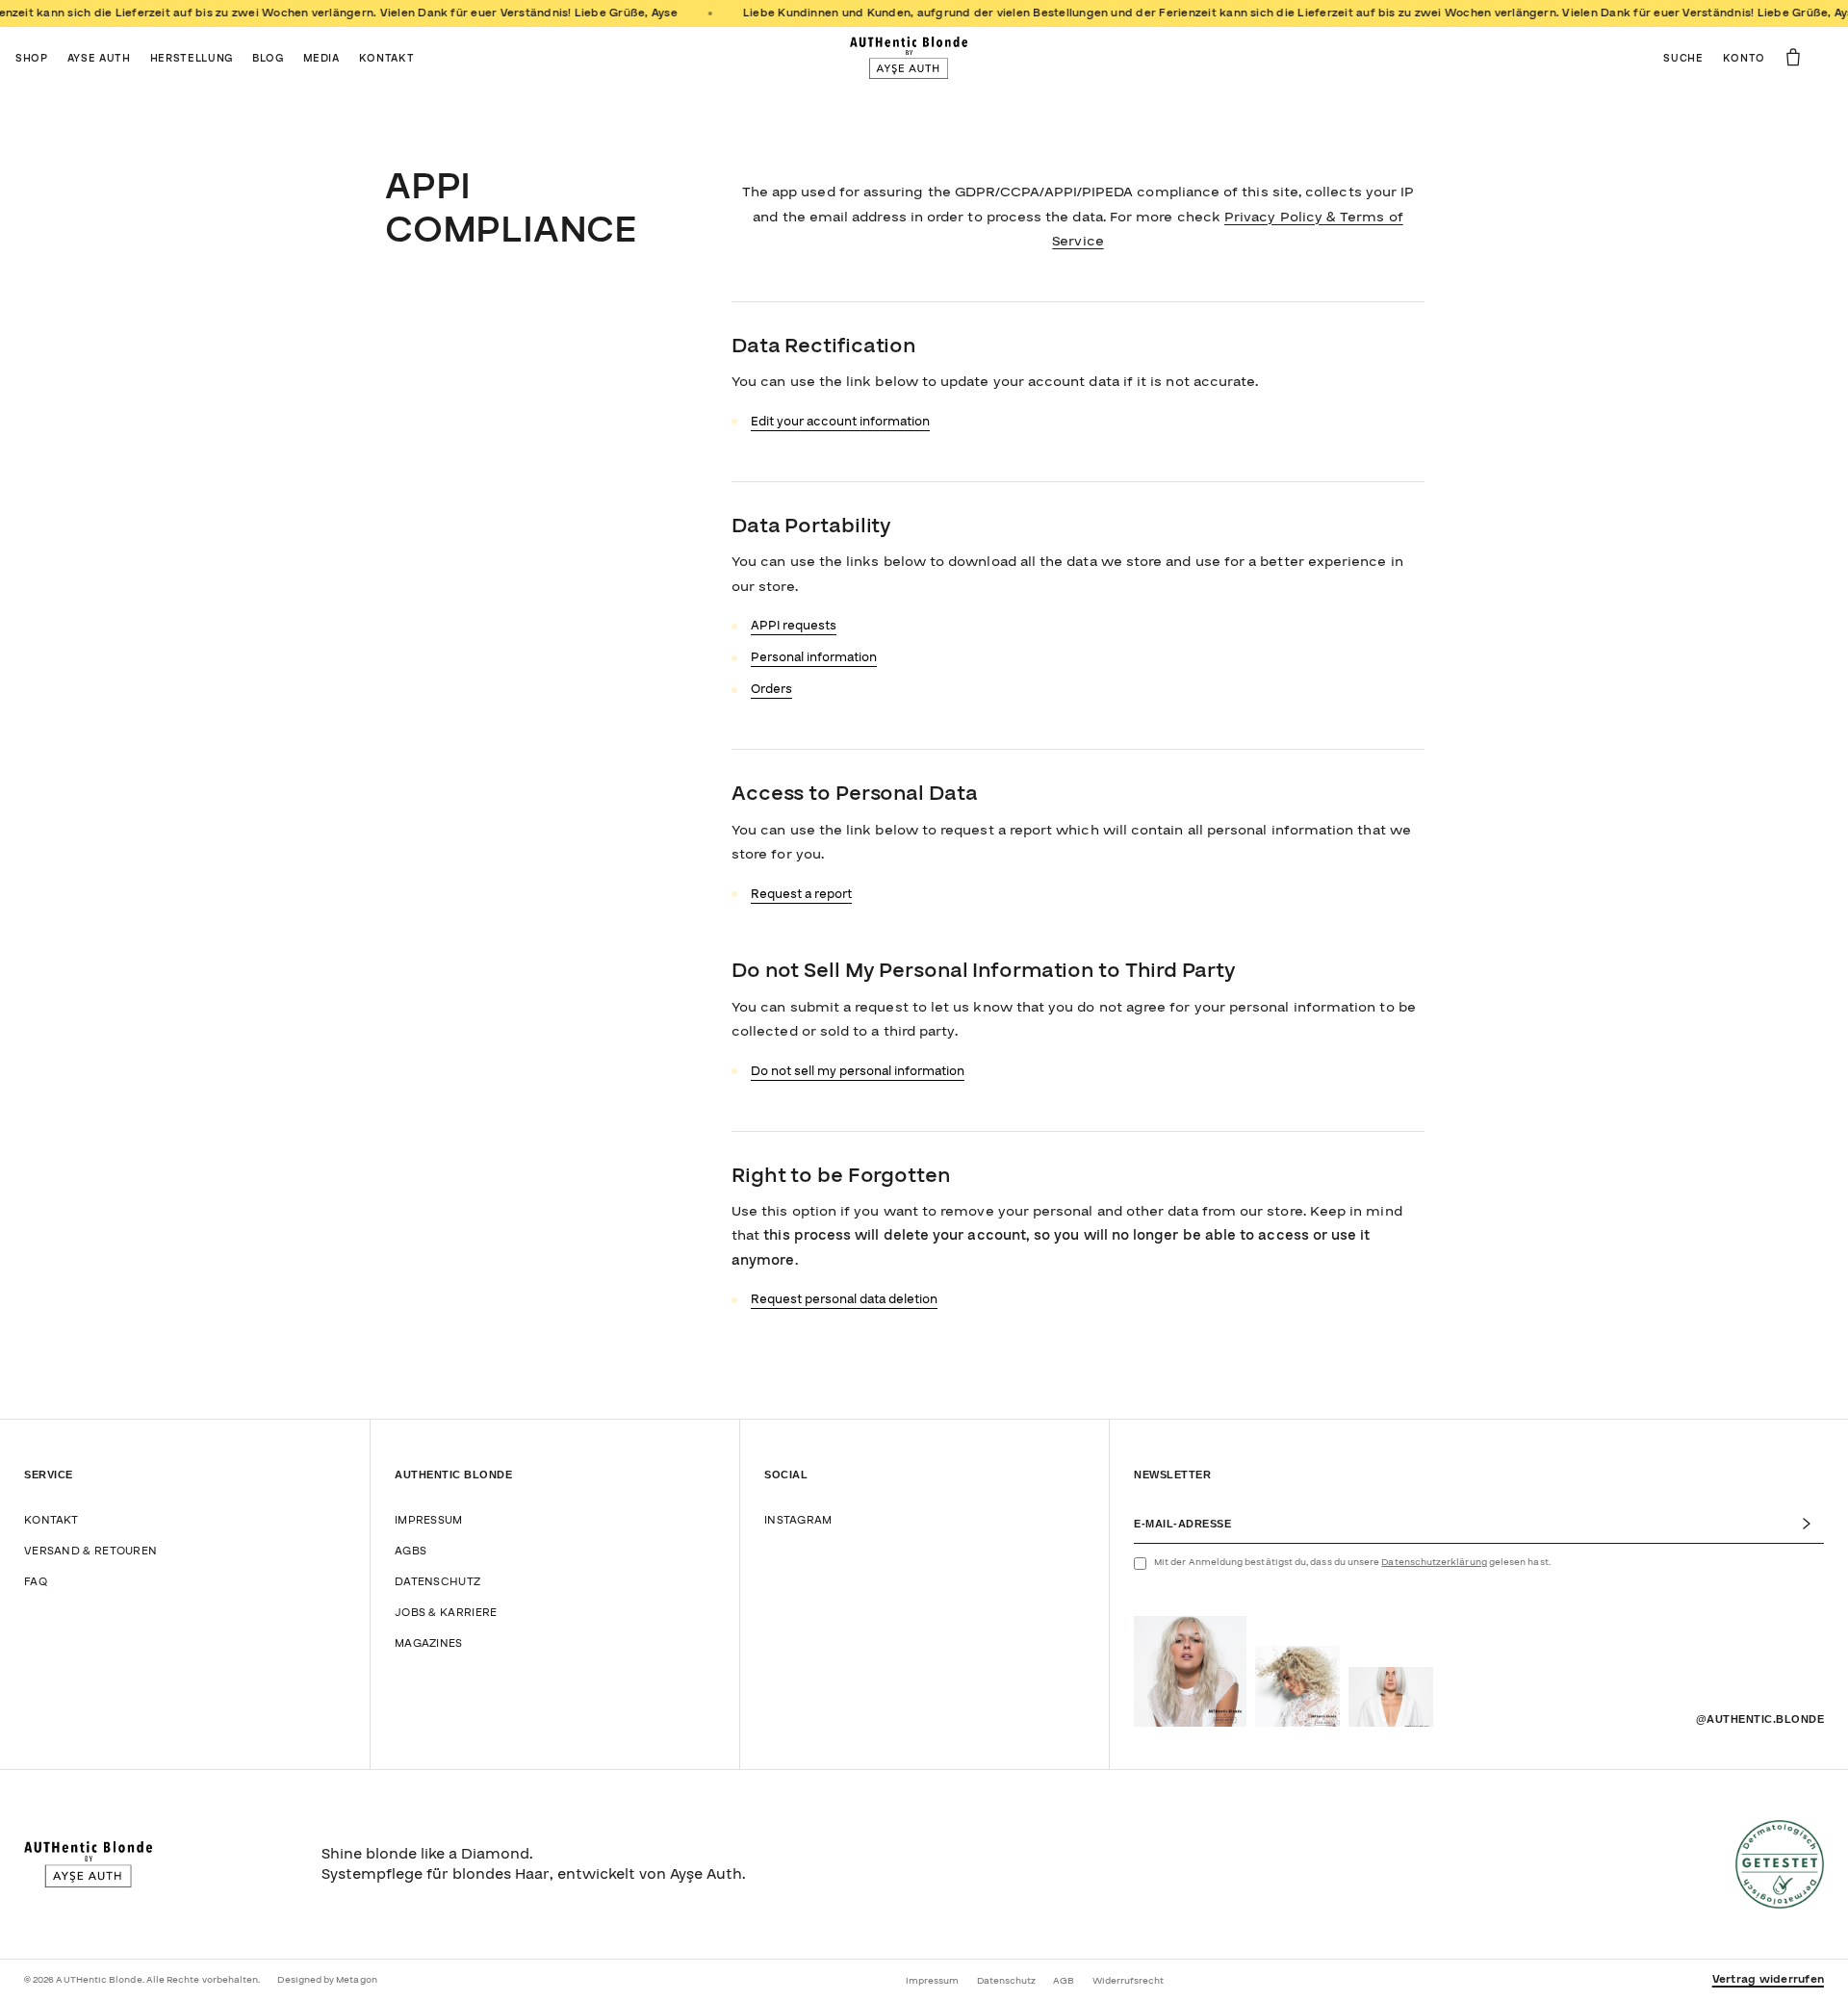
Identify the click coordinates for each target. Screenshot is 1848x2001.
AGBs (411, 1551)
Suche (1683, 58)
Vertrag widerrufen (1768, 1980)
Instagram (798, 1520)
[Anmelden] (1812, 1524)
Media (321, 58)
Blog (268, 58)
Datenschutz (437, 1582)
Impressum (429, 1520)
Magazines (429, 1643)
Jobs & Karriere (446, 1613)
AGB (1064, 1981)
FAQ (36, 1582)
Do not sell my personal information (858, 1071)
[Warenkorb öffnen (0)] (1793, 57)
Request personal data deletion (844, 1299)
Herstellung (192, 58)
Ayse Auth (99, 58)
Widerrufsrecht (1129, 1981)
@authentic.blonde (1760, 1719)
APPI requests (794, 626)
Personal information (814, 657)
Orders (771, 689)
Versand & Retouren (90, 1551)
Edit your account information (840, 422)
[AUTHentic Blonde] (909, 58)
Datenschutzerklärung (1434, 1562)
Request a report (801, 894)
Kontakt (387, 58)
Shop (32, 58)
